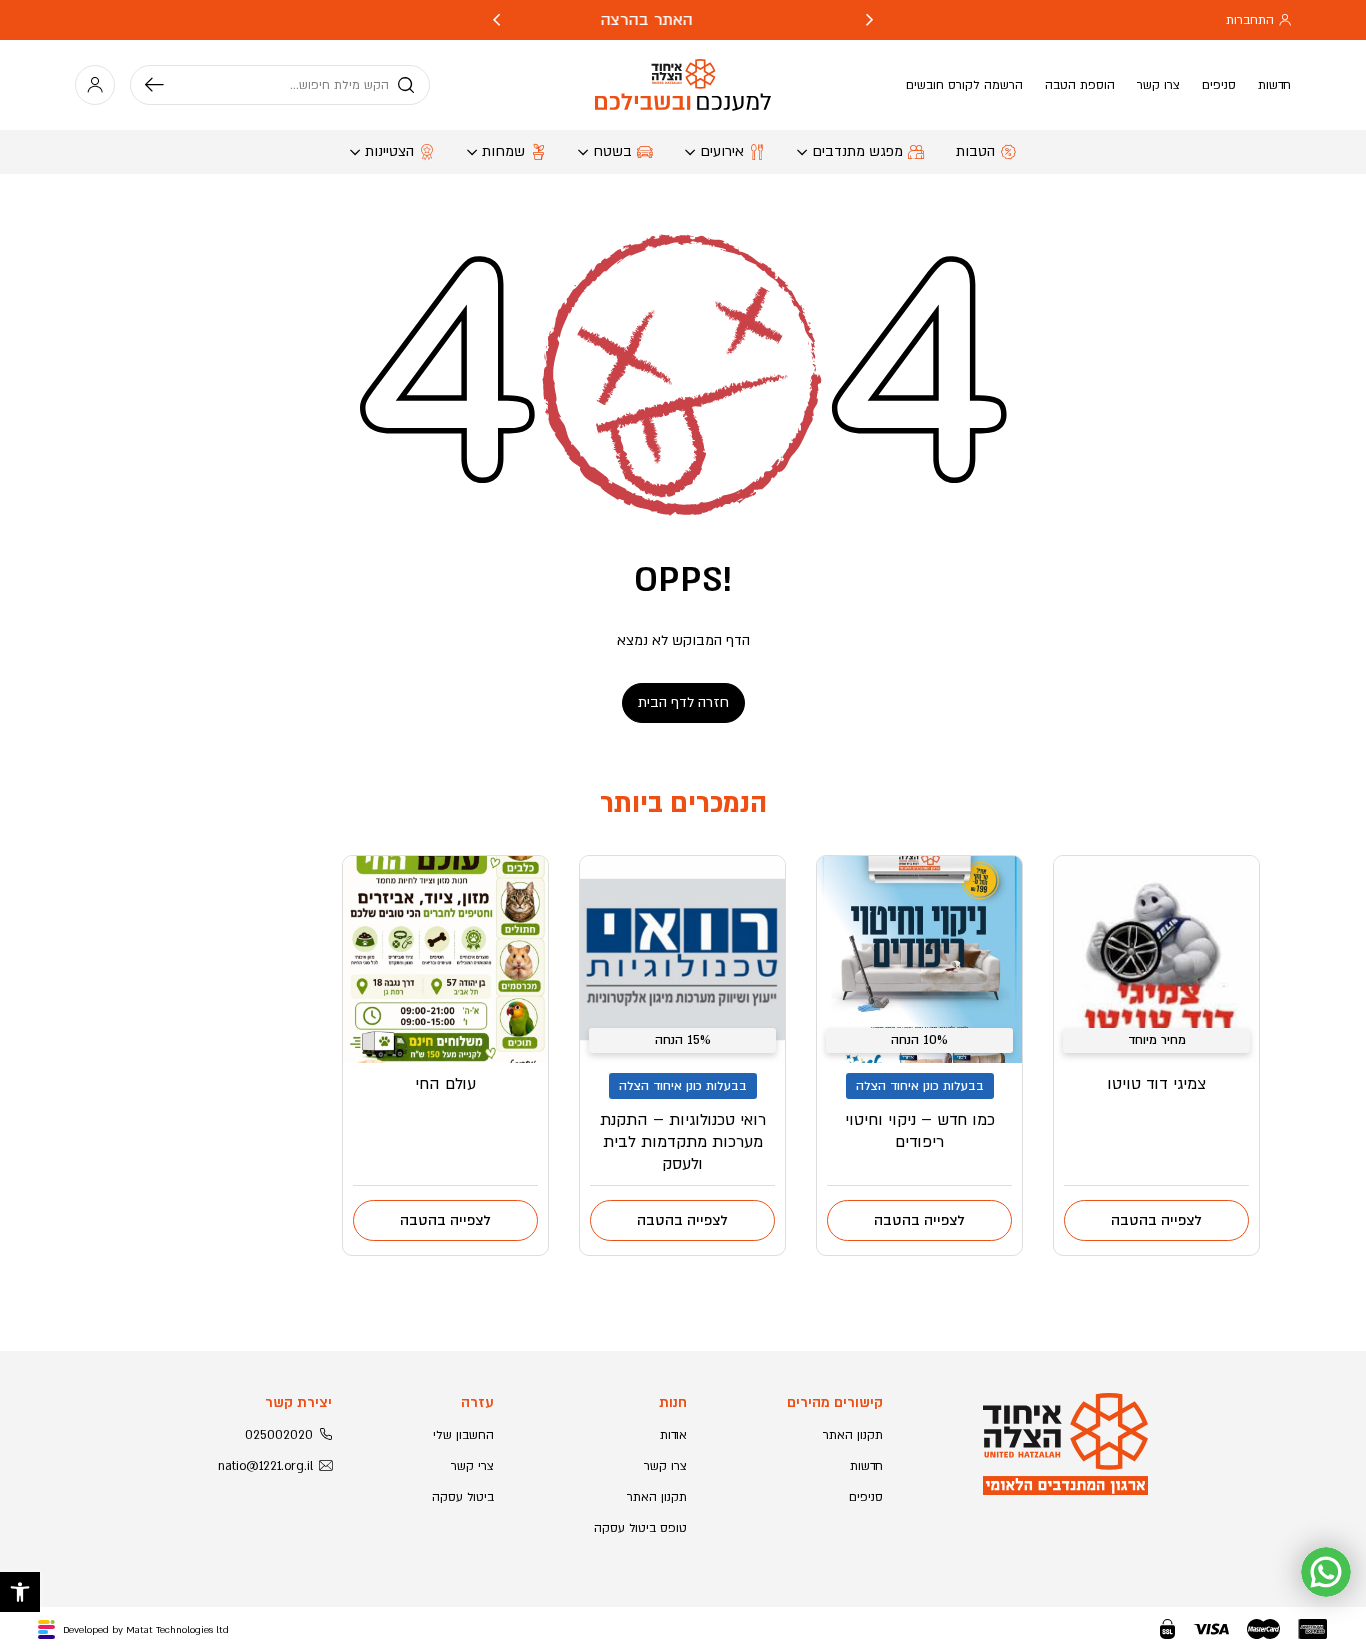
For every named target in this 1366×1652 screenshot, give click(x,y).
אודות (673, 1435)
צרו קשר (1158, 85)
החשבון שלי (463, 1435)
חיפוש (162, 85)
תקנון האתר (853, 1435)
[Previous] (869, 20)
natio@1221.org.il (265, 1466)
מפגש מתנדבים (857, 151)
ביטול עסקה (463, 1497)
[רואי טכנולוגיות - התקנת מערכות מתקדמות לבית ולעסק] (682, 959)
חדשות (1274, 85)
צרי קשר (472, 1466)
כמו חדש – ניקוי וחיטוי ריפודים (920, 1131)
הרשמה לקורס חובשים (964, 85)
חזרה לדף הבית (683, 702)
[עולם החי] (445, 959)
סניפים (1219, 85)
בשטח (612, 151)
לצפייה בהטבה (1156, 1220)
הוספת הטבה (1080, 85)
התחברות (1250, 20)
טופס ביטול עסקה (640, 1528)
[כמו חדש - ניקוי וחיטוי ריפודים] (919, 959)
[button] (20, 1592)
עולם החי (445, 1084)
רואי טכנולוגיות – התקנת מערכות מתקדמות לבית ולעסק (683, 1142)
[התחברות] (95, 85)
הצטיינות (389, 151)
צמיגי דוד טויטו (1156, 1084)
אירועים (722, 151)
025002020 (279, 1435)
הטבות (975, 151)
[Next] (496, 20)
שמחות (503, 151)
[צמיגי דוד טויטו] (1156, 959)
